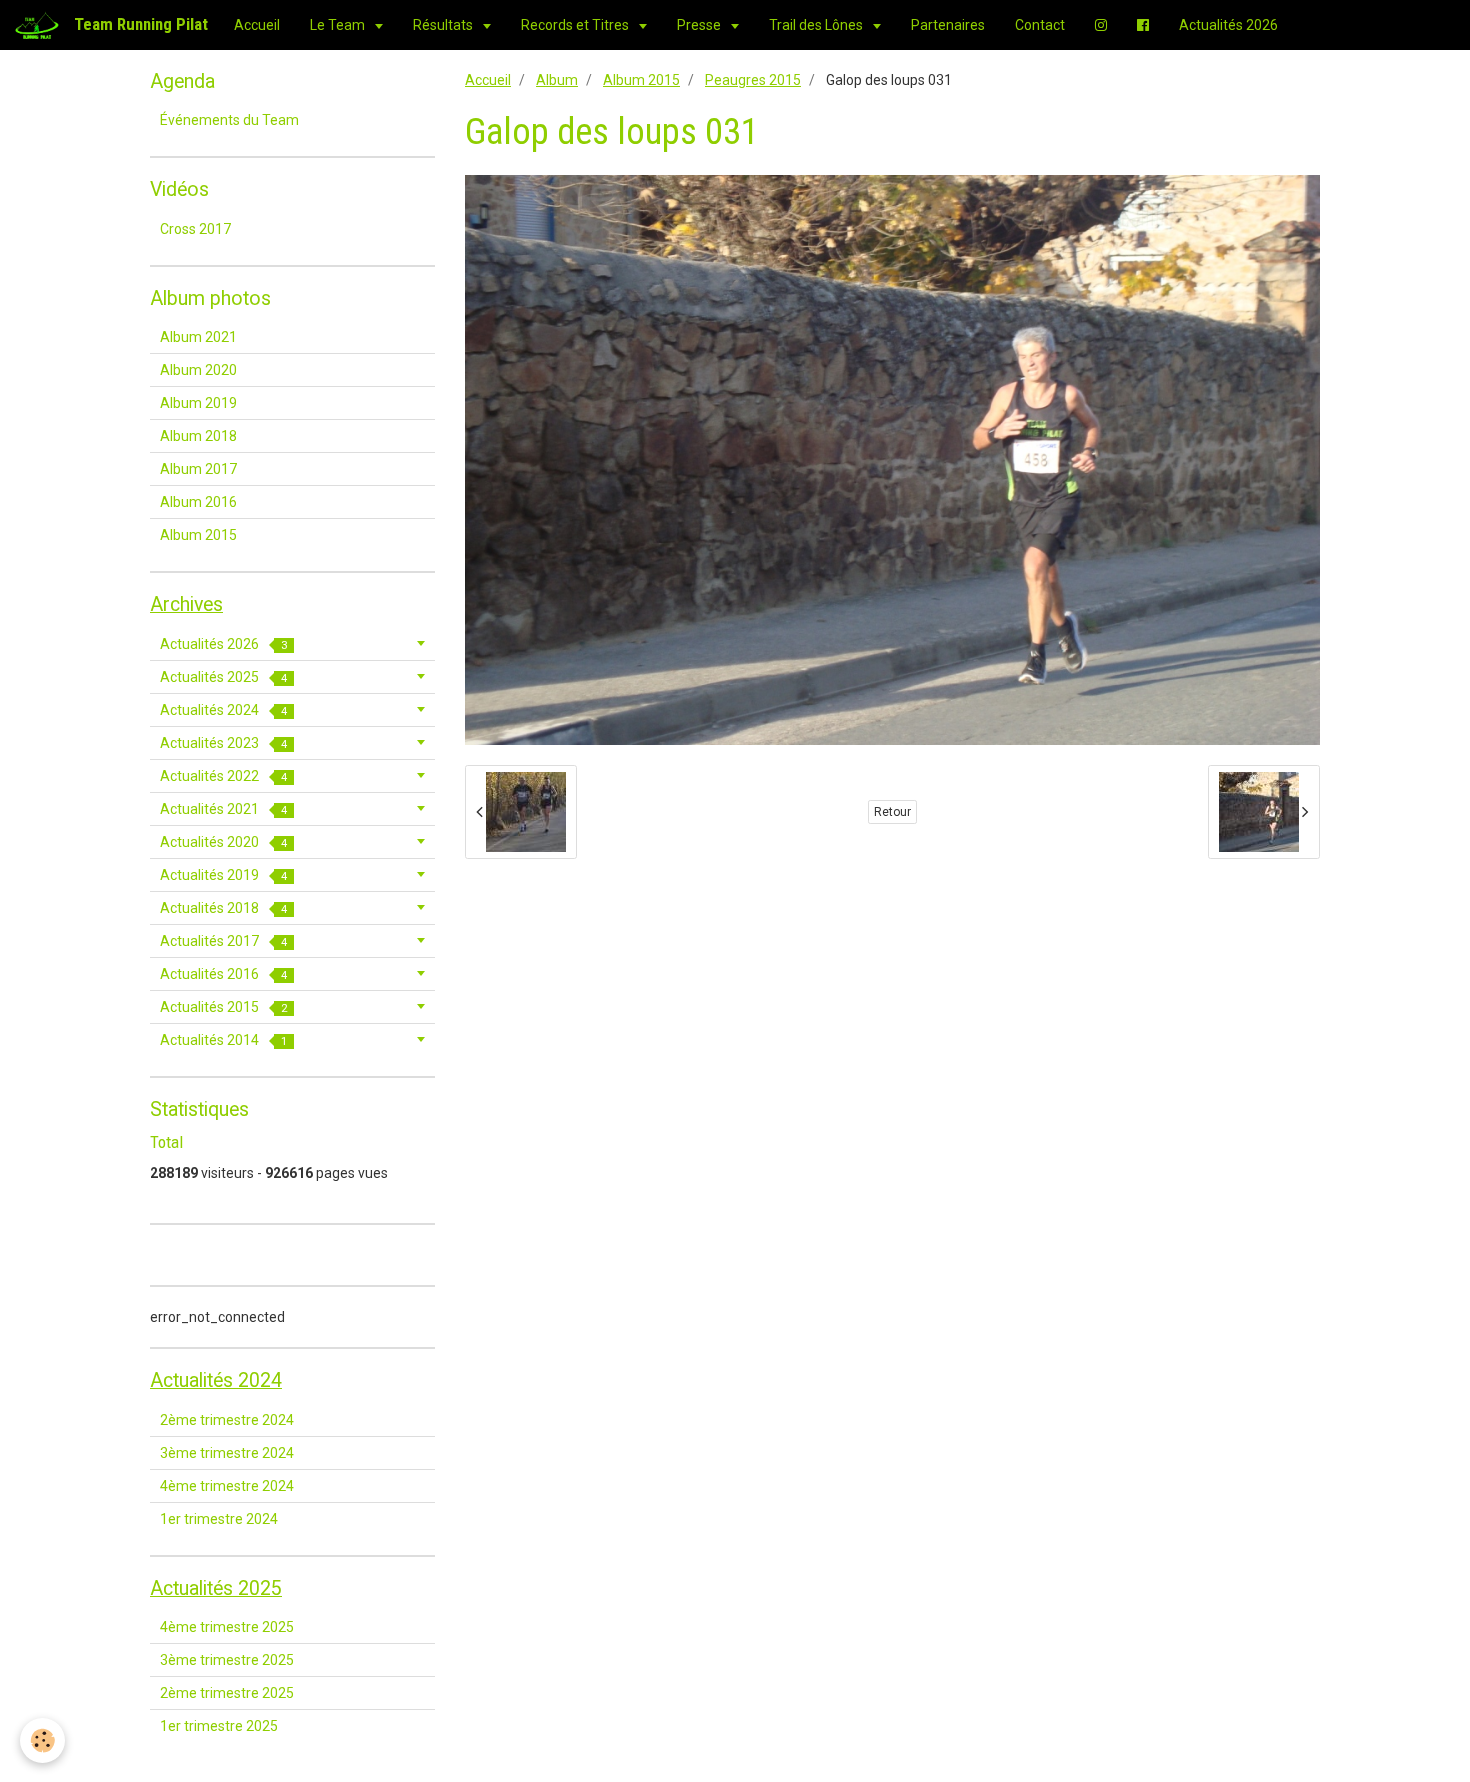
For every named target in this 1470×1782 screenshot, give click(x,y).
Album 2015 (641, 80)
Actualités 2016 (223, 974)
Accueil (257, 25)
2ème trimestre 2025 (227, 1693)
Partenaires (948, 25)
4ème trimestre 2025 (227, 1627)
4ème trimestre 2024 (227, 1486)
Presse (700, 25)
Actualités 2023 (223, 743)
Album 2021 (198, 337)
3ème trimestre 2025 (227, 1660)
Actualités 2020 (223, 842)
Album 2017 (198, 469)
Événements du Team (229, 120)
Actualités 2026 (1228, 25)
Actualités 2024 (223, 710)
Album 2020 (198, 370)
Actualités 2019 (223, 875)
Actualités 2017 (223, 941)
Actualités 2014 (223, 1040)
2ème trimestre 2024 (227, 1420)
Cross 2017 (195, 229)
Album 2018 (198, 436)
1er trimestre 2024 (219, 1519)
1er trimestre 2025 (219, 1726)
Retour (892, 812)
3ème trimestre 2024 (227, 1453)
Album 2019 (198, 403)
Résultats (444, 25)
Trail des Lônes (817, 25)
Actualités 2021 (223, 809)
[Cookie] (42, 1740)
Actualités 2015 (223, 1007)
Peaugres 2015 (753, 80)
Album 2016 (198, 502)
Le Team (339, 25)
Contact (1040, 25)
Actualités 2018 (223, 908)
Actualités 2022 (223, 776)
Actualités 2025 (223, 677)
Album (557, 80)
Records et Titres (576, 25)
